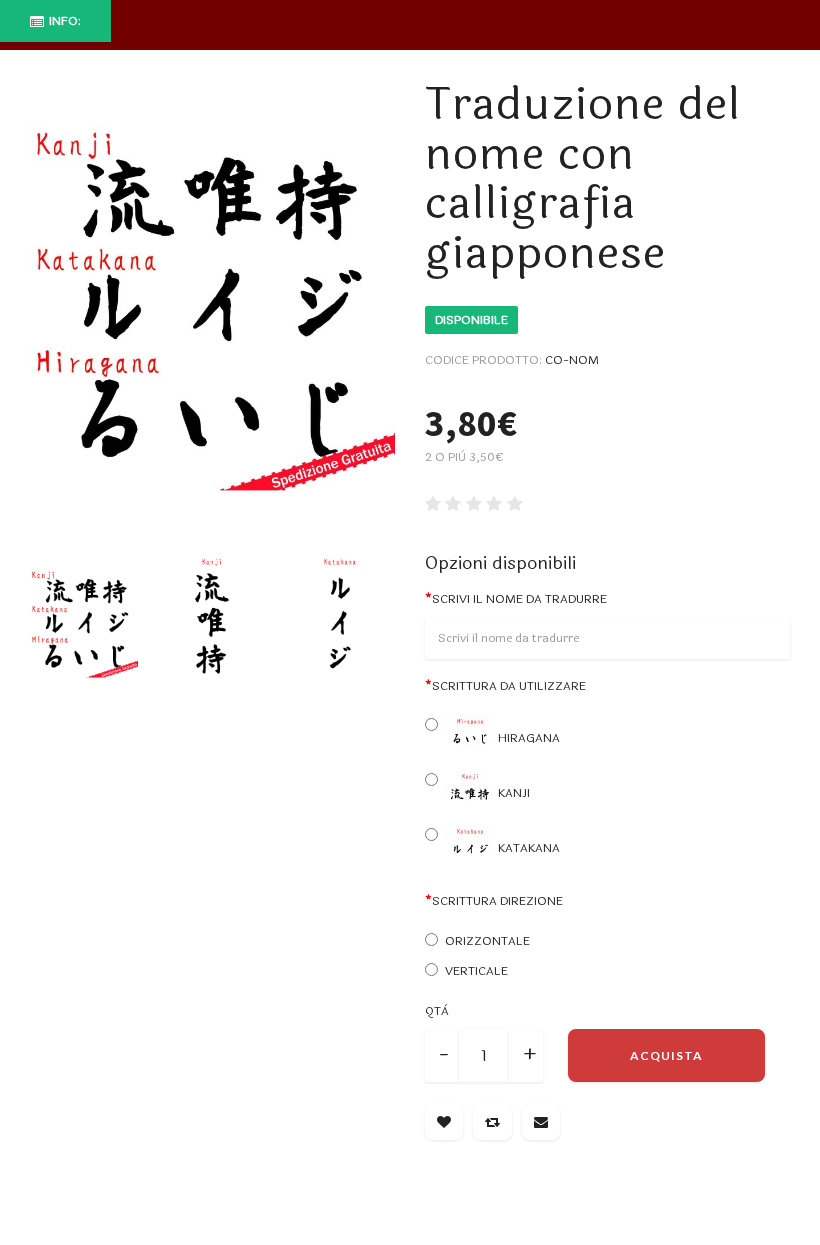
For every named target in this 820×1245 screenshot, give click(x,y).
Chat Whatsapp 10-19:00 (227, 12)
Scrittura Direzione (497, 901)
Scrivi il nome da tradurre (519, 599)
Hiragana (527, 738)
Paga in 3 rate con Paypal (234, 37)
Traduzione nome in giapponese (587, 12)
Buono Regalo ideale (393, 12)
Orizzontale (487, 941)
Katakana (527, 848)
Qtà (437, 1011)
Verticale (476, 971)
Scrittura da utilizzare (509, 686)
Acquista (666, 1055)
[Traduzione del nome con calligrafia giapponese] (212, 308)
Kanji (512, 793)
